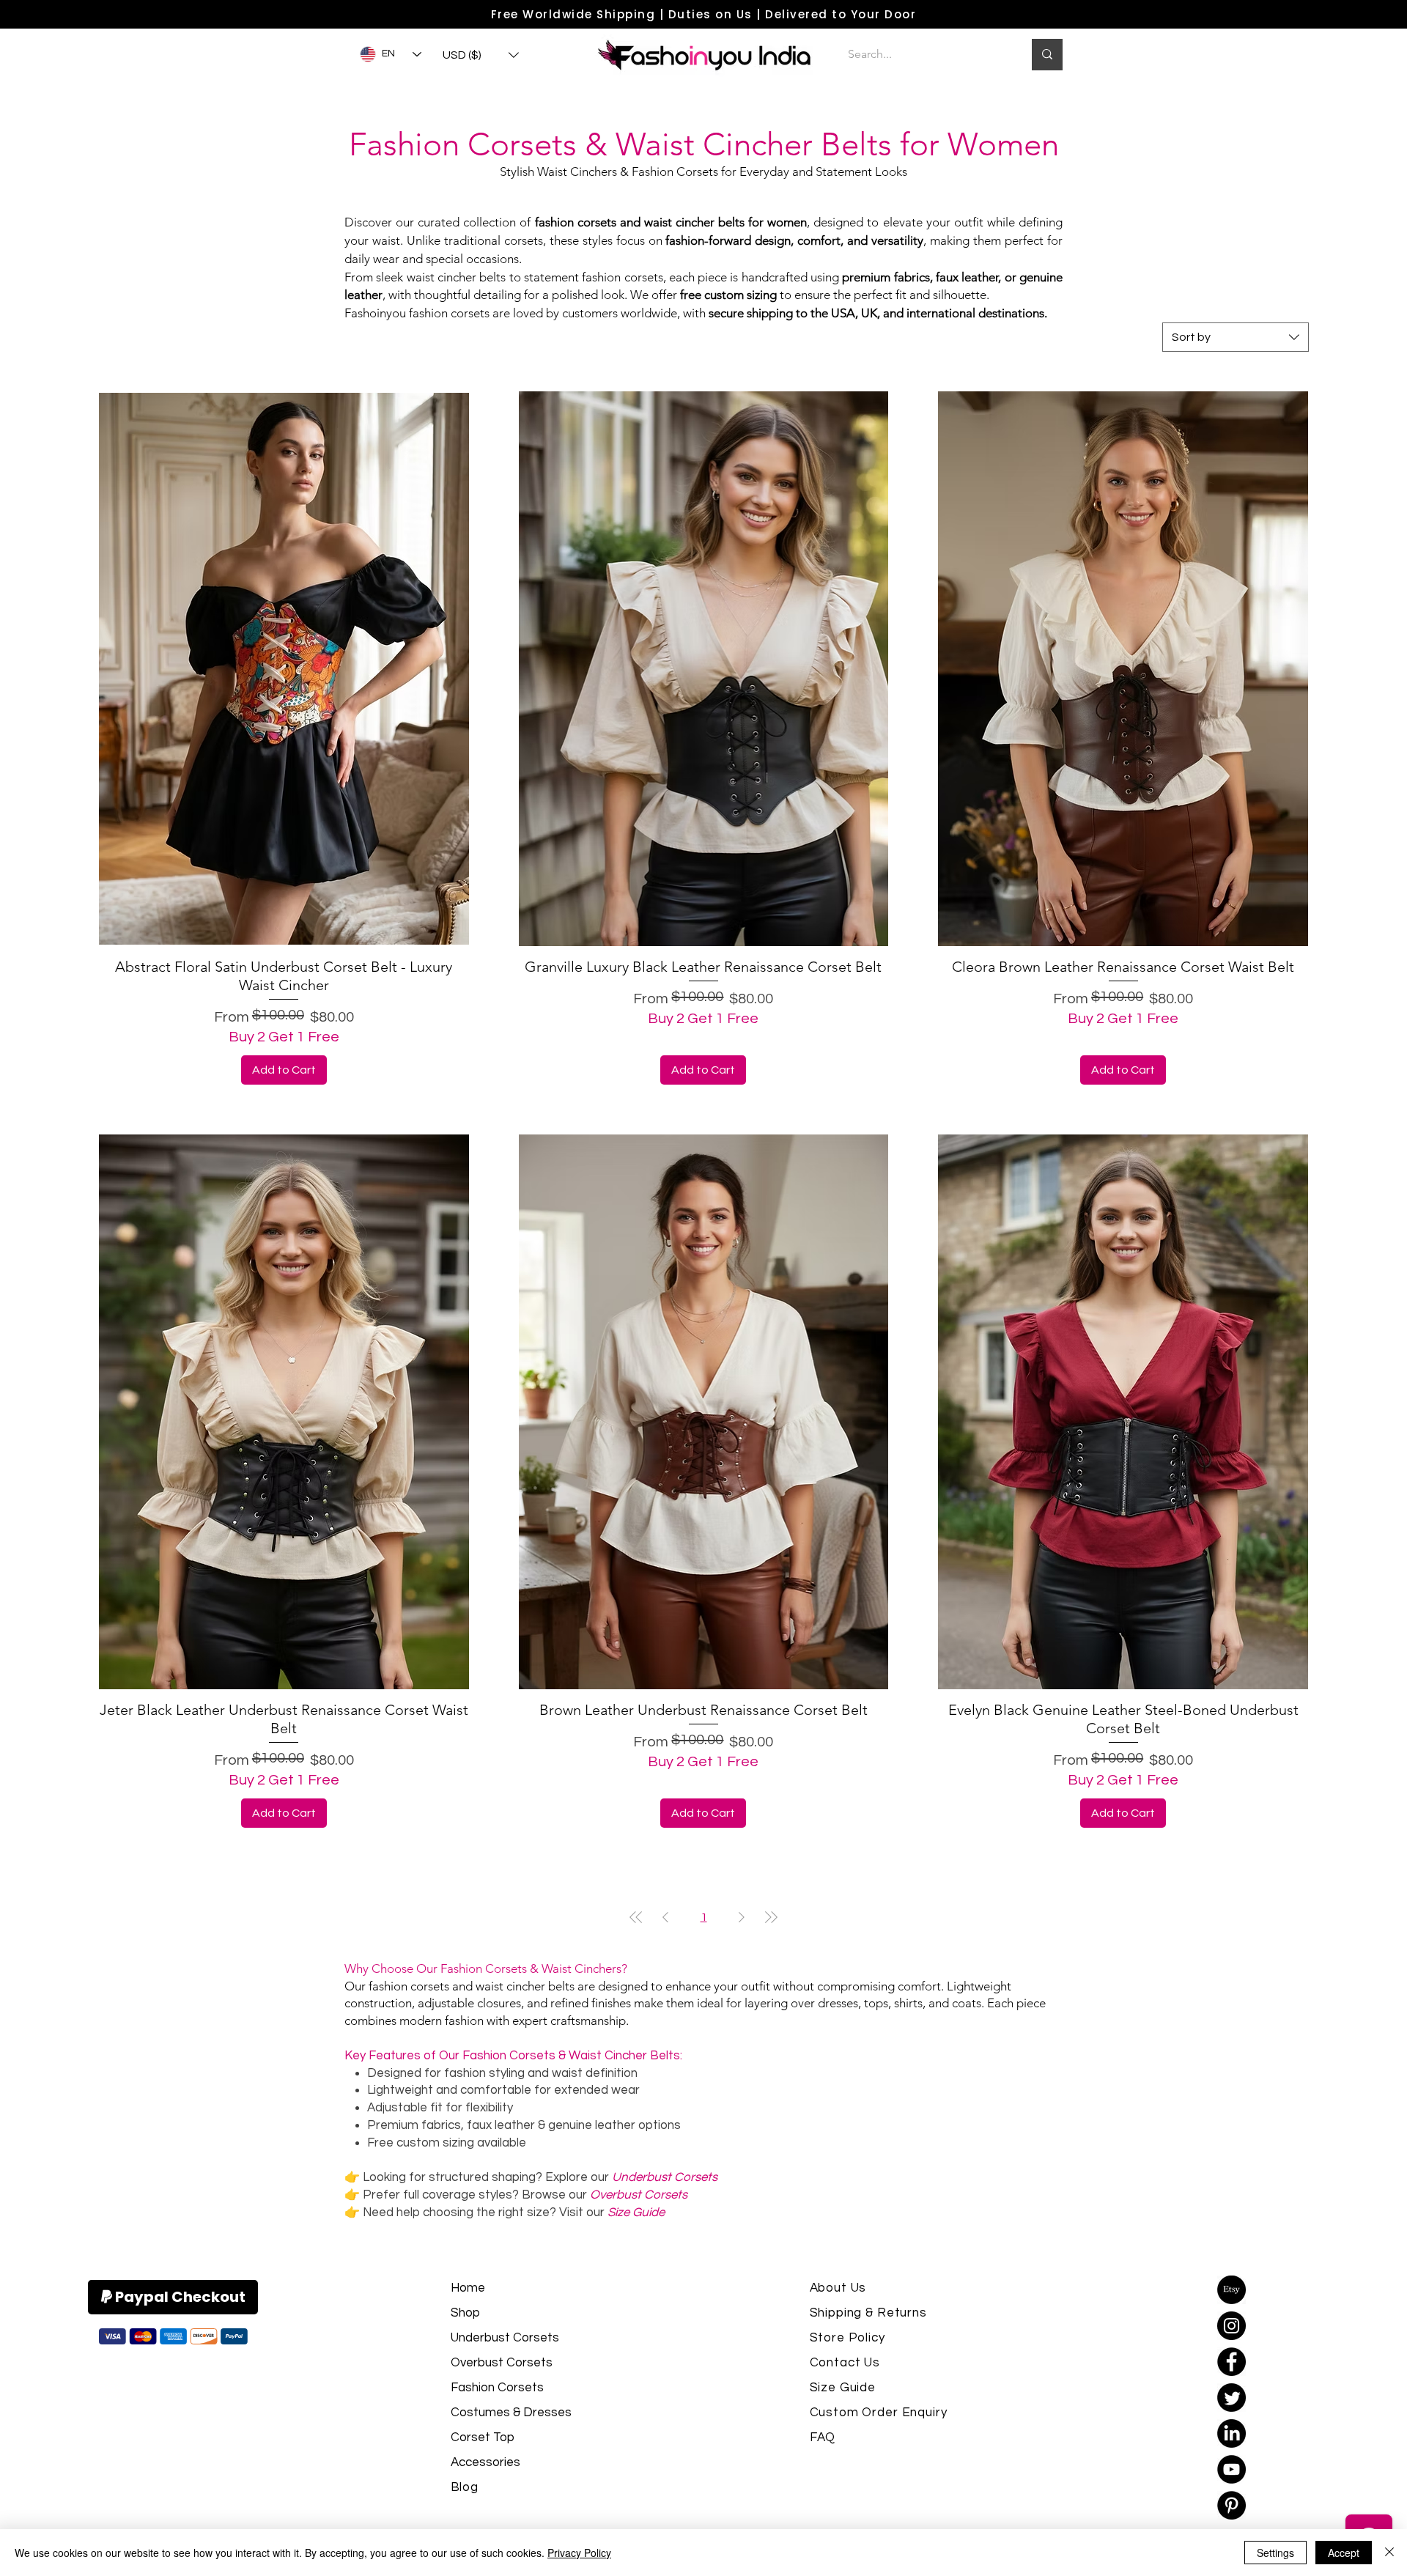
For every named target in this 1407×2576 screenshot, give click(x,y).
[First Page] (636, 1917)
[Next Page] (742, 1917)
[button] (481, 55)
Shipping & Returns (868, 2313)
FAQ (823, 2437)
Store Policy (847, 2338)
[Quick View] (284, 669)
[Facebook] (1231, 2362)
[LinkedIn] (1231, 2433)
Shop (465, 2313)
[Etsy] (1231, 2290)
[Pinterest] (1231, 2505)
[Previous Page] (665, 1917)
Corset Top (483, 2437)
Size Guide (843, 2388)
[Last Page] (771, 1917)
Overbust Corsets (502, 2363)
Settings (1275, 2553)
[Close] (1389, 2553)
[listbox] (481, 55)
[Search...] (1047, 55)
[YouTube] (1231, 2469)
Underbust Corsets (505, 2338)
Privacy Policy (579, 2553)
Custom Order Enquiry (879, 2413)
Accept (1344, 2553)
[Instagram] (1231, 2326)
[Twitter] (1231, 2398)
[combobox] (1236, 337)
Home (468, 2288)
